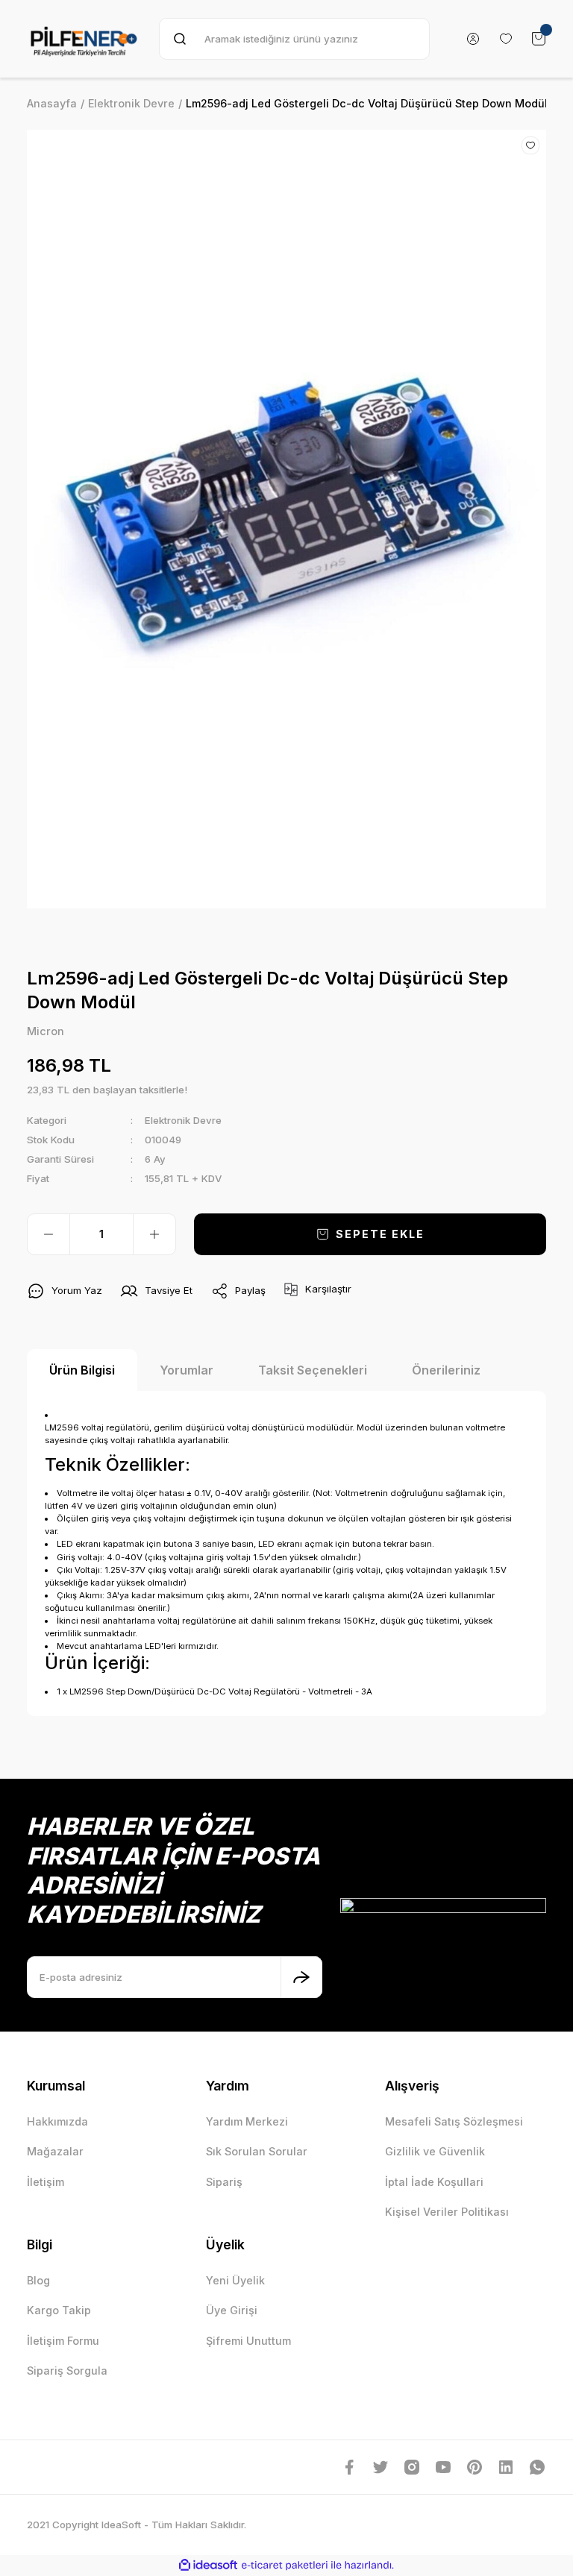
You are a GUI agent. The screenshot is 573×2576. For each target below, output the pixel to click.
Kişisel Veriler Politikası (447, 2212)
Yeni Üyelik (235, 2280)
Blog (38, 2280)
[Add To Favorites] (530, 145)
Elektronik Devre (183, 1120)
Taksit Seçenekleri (313, 1370)
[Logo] (84, 39)
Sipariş (224, 2182)
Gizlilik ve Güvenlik (435, 2151)
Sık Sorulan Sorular (257, 2151)
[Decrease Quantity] (48, 1234)
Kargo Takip (59, 2310)
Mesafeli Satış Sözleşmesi (454, 2121)
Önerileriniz (446, 1370)
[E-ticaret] (285, 2565)
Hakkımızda (57, 2121)
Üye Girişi (232, 2310)
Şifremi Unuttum (248, 2341)
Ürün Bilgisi (82, 1370)
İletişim (46, 2182)
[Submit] (301, 1977)
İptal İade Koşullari (434, 2182)
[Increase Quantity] (154, 1234)
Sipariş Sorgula (67, 2371)
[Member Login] (473, 39)
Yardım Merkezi (247, 2121)
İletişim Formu (63, 2341)
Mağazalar (55, 2151)
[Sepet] (539, 39)
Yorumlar (187, 1370)
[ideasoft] (208, 2566)
